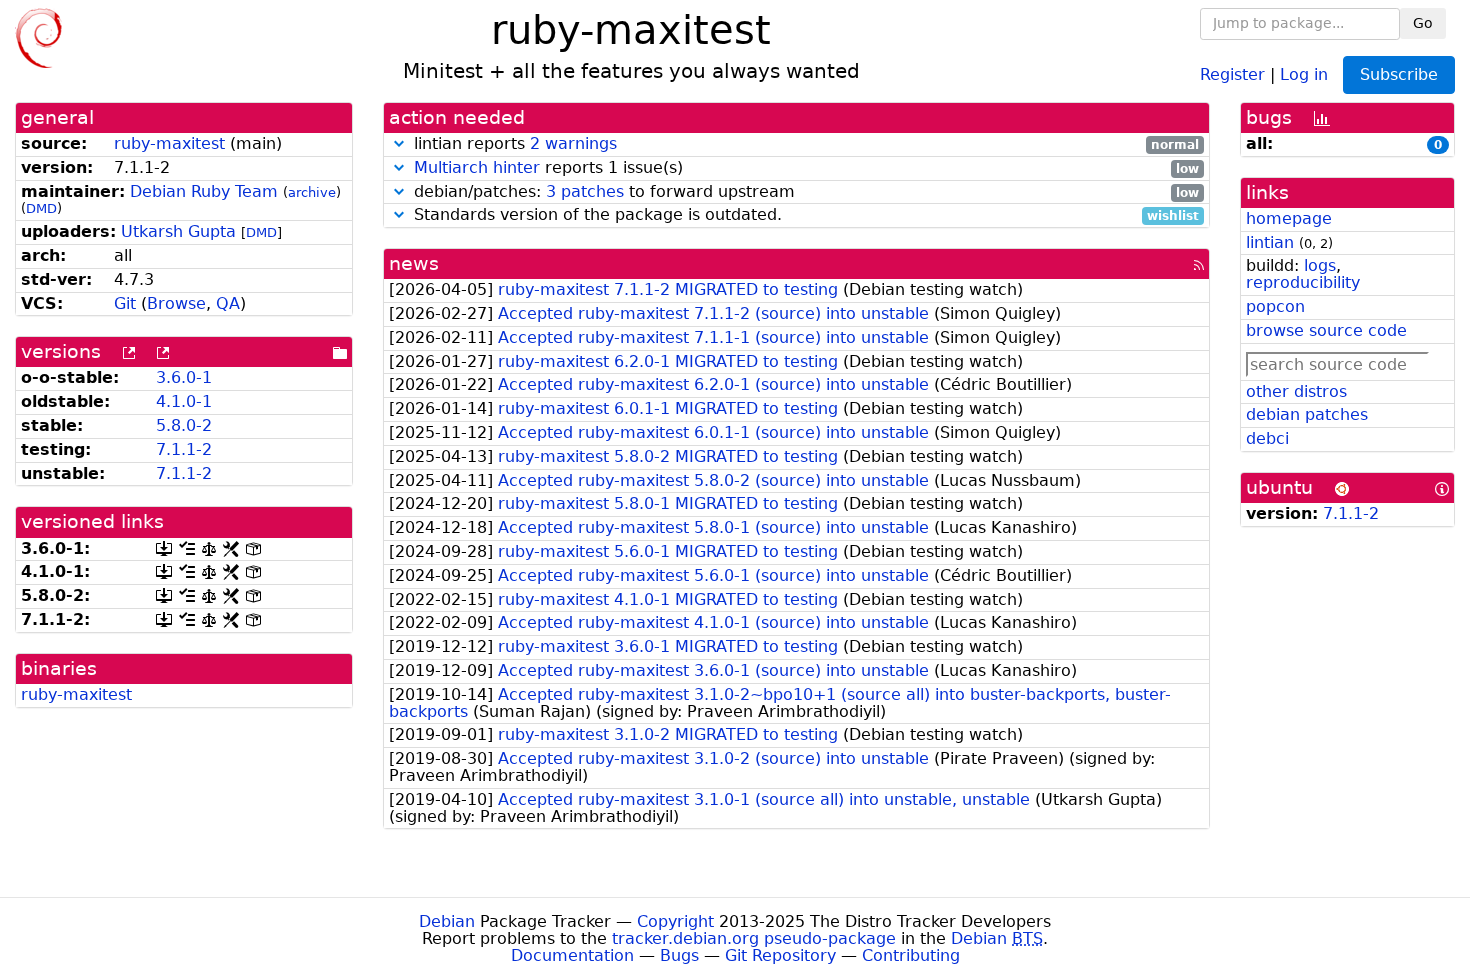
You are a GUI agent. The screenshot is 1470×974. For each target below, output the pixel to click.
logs (1320, 265)
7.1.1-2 (184, 449)
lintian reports (804, 144)
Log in (1304, 73)
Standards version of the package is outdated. (804, 215)
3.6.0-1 (184, 377)
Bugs (679, 955)
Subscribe (1399, 74)
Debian (447, 921)
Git (125, 303)
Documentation (572, 955)
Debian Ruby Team (204, 191)
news (414, 263)
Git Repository (780, 955)
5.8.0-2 (184, 425)
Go (1423, 23)
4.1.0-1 (184, 401)
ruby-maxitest (169, 143)
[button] (399, 143)
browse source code (1326, 330)
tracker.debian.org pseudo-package (754, 938)
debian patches (1307, 414)
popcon (1275, 306)
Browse (176, 303)
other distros (1296, 391)
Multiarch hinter (477, 167)
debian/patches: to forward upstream (804, 192)
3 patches (585, 191)
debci (1267, 438)
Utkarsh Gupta (178, 231)
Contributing (911, 955)
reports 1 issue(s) (807, 168)
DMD (41, 208)
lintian (1270, 242)
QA (228, 303)
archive (312, 192)
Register (1232, 73)
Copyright (675, 921)
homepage (1289, 218)
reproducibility (1303, 282)
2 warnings (573, 143)
